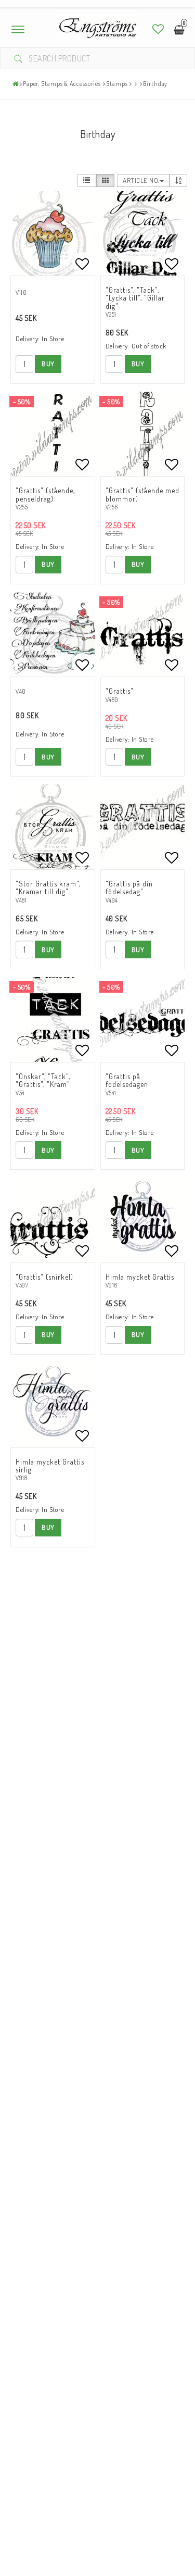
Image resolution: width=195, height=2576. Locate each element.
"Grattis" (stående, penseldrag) (45, 494)
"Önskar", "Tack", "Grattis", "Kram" (43, 1080)
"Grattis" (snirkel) (44, 1277)
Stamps (117, 84)
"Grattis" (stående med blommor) (142, 494)
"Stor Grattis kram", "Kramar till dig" (48, 887)
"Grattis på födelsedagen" (128, 1080)
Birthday (155, 84)
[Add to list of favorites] (53, 234)
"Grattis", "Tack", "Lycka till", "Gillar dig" (135, 298)
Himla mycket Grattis (140, 1277)
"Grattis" (120, 691)
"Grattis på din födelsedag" (129, 887)
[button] (158, 29)
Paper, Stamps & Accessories (62, 84)
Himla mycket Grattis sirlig (50, 1466)
